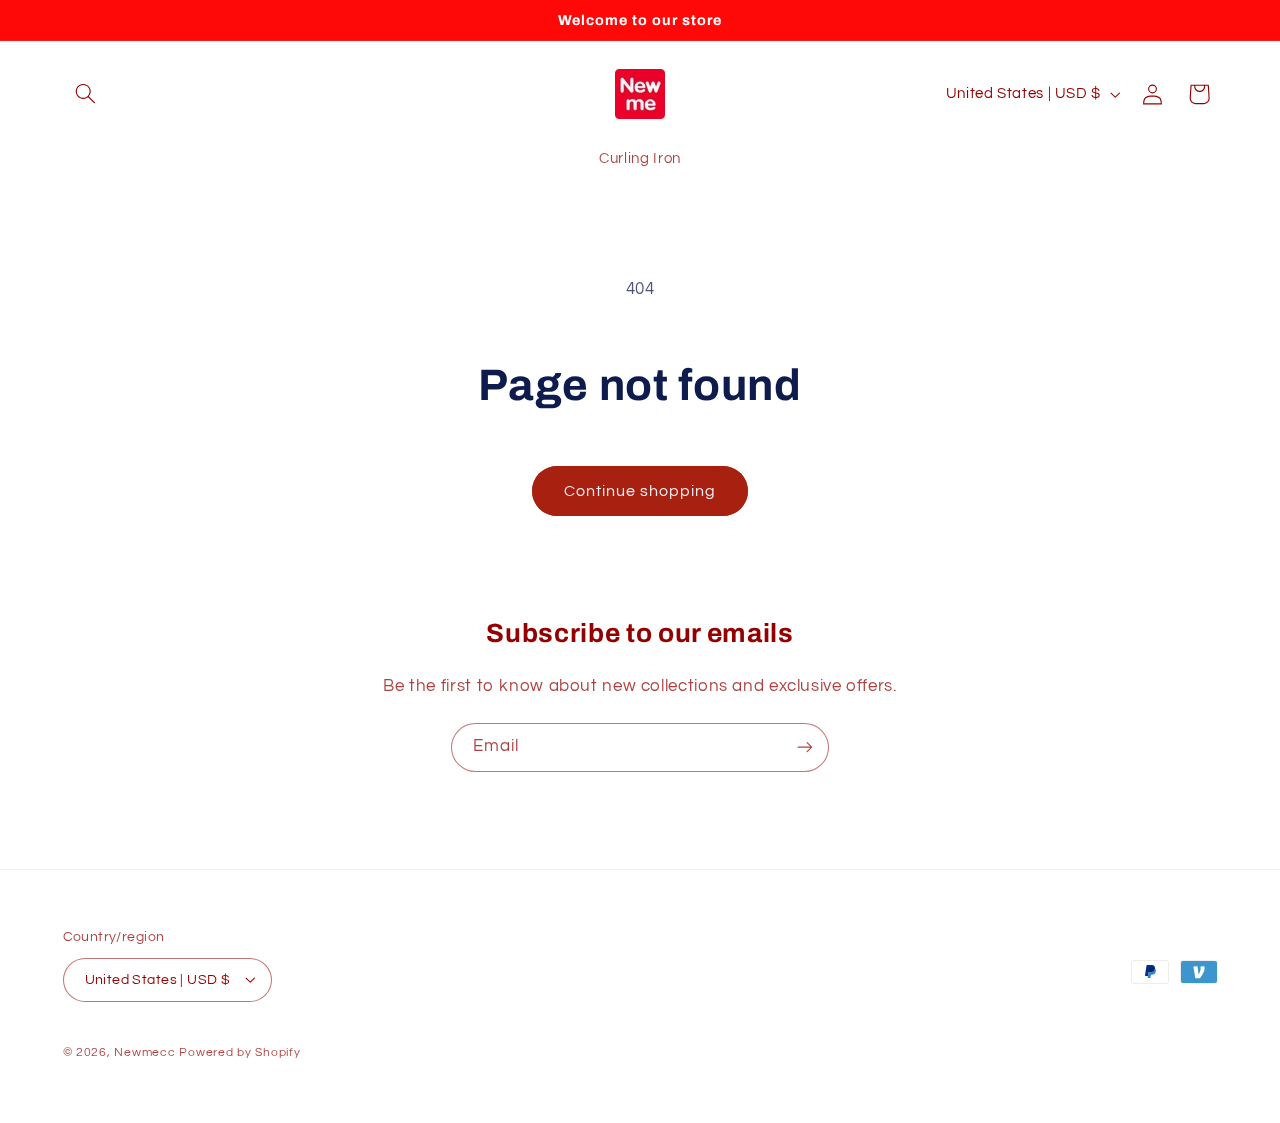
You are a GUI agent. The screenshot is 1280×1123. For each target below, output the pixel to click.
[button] (86, 94)
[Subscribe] (805, 747)
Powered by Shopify (239, 1051)
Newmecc (144, 1051)
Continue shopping (640, 491)
